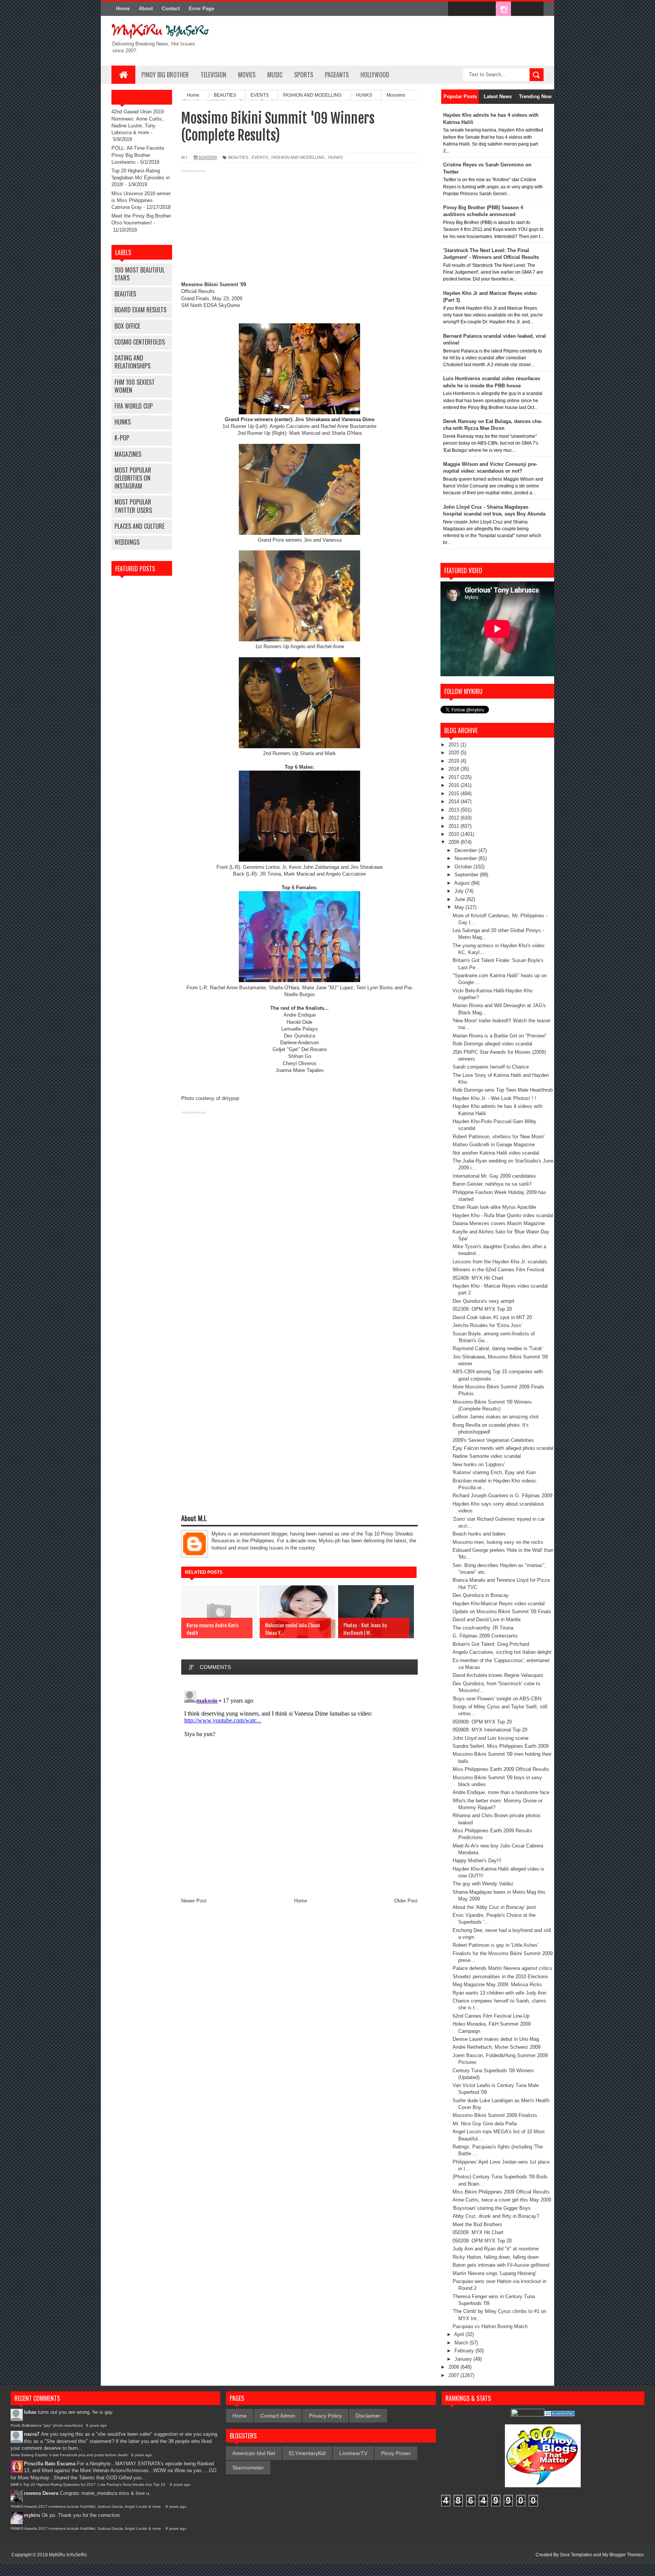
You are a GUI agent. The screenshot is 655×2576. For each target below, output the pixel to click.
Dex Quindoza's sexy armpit (483, 1301)
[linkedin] (519, 9)
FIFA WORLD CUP (134, 406)
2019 (454, 761)
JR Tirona (270, 874)
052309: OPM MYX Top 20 (482, 1309)
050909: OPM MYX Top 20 (482, 1722)
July (460, 891)
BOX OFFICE (127, 326)
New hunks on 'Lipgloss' (479, 1464)
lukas (30, 2412)
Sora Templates (576, 2555)
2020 (454, 753)
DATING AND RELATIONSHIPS (132, 362)
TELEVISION (213, 75)
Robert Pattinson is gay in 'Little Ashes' (495, 1945)
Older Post (406, 1901)
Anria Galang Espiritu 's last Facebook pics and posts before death (69, 2455)
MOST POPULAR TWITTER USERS (133, 506)
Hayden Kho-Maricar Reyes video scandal (499, 1604)
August (463, 883)
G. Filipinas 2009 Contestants (485, 1636)
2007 (454, 2375)
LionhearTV (353, 2453)
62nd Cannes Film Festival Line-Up (491, 2016)
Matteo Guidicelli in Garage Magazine (494, 1145)
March (462, 2343)
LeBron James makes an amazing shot (496, 1417)
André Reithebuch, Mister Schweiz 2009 (497, 2047)
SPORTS (304, 75)
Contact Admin (278, 2416)
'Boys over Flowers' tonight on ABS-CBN (497, 1699)
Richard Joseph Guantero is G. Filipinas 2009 (502, 1496)
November (466, 858)
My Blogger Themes (623, 2555)
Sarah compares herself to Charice (491, 1067)
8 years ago (96, 2425)
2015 (454, 794)
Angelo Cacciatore (290, 426)
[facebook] (456, 9)
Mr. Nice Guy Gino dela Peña (485, 2124)
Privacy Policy (325, 2416)
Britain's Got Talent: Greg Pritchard (491, 1644)
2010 (454, 834)
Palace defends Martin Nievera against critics (502, 1968)
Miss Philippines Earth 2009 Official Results (501, 1769)
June (461, 899)
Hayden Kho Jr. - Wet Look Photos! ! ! (494, 1098)
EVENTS (260, 157)
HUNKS (123, 422)
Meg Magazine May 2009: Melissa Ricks (497, 1984)
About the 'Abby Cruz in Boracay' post (494, 1907)
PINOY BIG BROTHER (165, 75)
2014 (454, 801)
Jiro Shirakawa (312, 419)
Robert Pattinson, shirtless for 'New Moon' (498, 1137)
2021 (454, 745)
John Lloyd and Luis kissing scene (490, 1738)
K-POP (122, 438)
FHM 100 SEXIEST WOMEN (135, 386)
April (460, 2334)
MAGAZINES (128, 454)
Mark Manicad (305, 433)
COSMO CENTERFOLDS (140, 342)
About (146, 9)
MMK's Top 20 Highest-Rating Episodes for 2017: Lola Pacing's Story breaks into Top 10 (89, 2484)
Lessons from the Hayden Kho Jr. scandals (500, 1262)
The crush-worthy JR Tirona (483, 1628)
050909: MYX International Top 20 (490, 1730)
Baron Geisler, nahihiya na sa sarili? (492, 1184)
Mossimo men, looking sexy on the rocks (498, 1542)
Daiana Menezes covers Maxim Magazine (499, 1223)
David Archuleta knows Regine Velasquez (498, 1675)
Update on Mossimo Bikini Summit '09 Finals (502, 1612)
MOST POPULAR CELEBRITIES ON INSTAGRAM (133, 478)
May (460, 907)
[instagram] (503, 9)
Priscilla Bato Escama (50, 2464)
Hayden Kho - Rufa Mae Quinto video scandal (503, 1215)
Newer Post (194, 1901)
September (467, 875)
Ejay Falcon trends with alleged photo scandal (503, 1448)
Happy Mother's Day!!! (477, 1861)
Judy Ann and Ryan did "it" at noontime (496, 2249)
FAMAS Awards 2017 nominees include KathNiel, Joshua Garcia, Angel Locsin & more (86, 2506)
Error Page (201, 9)
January (464, 2359)
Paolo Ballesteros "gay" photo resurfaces (47, 2425)
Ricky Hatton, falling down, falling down (496, 2257)
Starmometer (248, 2468)
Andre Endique (300, 1015)
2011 (454, 826)
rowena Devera (41, 2493)
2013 (454, 810)
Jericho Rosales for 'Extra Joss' (487, 1325)
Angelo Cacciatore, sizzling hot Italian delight (502, 1652)
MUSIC (275, 75)
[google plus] (535, 9)
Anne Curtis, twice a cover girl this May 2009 (502, 2200)
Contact (171, 9)
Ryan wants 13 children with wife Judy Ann (499, 1993)
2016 (454, 785)
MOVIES (247, 75)
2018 (454, 769)
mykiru (32, 2515)
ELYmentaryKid (307, 2453)
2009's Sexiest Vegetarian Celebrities (493, 1440)
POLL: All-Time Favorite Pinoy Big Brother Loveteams (138, 155)
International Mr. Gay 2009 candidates (494, 1176)
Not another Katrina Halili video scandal (496, 1153)
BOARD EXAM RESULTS (140, 310)
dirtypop (230, 1098)
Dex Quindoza (299, 1036)
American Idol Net (254, 2453)
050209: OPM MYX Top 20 (482, 2241)
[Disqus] (299, 1782)
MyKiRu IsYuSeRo (68, 2555)
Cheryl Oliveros (300, 1063)
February (465, 2351)
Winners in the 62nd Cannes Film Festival (498, 1270)
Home (123, 9)
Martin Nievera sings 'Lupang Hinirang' (494, 2273)
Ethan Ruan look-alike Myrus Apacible (494, 1207)
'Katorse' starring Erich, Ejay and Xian (494, 1472)
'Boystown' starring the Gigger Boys (492, 2208)
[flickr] (487, 9)
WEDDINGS (127, 542)
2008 (454, 2367)
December (466, 850)
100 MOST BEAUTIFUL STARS (139, 274)
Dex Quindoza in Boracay (481, 1595)
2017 (454, 777)
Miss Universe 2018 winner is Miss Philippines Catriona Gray (141, 200)
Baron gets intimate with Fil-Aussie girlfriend (501, 2265)
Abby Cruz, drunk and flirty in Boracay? (496, 2216)
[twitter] (472, 9)
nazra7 (32, 2434)
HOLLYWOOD (375, 75)
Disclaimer (368, 2416)
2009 (454, 842)
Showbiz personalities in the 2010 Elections (500, 1977)
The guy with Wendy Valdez (483, 1884)
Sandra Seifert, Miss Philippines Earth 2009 (501, 1746)
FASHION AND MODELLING (298, 157)
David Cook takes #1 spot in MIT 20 (492, 1317)
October (464, 867)
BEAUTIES (125, 294)
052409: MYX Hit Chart (478, 1278)
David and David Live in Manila (487, 1619)
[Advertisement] (299, 228)
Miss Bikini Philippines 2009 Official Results (501, 2192)
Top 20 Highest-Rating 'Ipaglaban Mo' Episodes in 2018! (141, 178)
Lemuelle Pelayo (299, 1029)
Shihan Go (300, 1056)
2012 (454, 818)
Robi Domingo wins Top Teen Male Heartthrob (503, 1090)
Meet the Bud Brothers (477, 2224)
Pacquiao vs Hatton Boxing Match (490, 2326)
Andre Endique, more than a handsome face (501, 1792)
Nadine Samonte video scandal (487, 1456)
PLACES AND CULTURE (139, 526)
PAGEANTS (337, 75)
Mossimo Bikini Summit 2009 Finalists (495, 2115)
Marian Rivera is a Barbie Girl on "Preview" (500, 1036)
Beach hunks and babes (479, 1534)
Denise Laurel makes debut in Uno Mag (496, 2039)
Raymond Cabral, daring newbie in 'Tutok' (498, 1348)
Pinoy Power (396, 2453)
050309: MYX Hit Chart (478, 2232)
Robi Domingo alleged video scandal (492, 1044)
